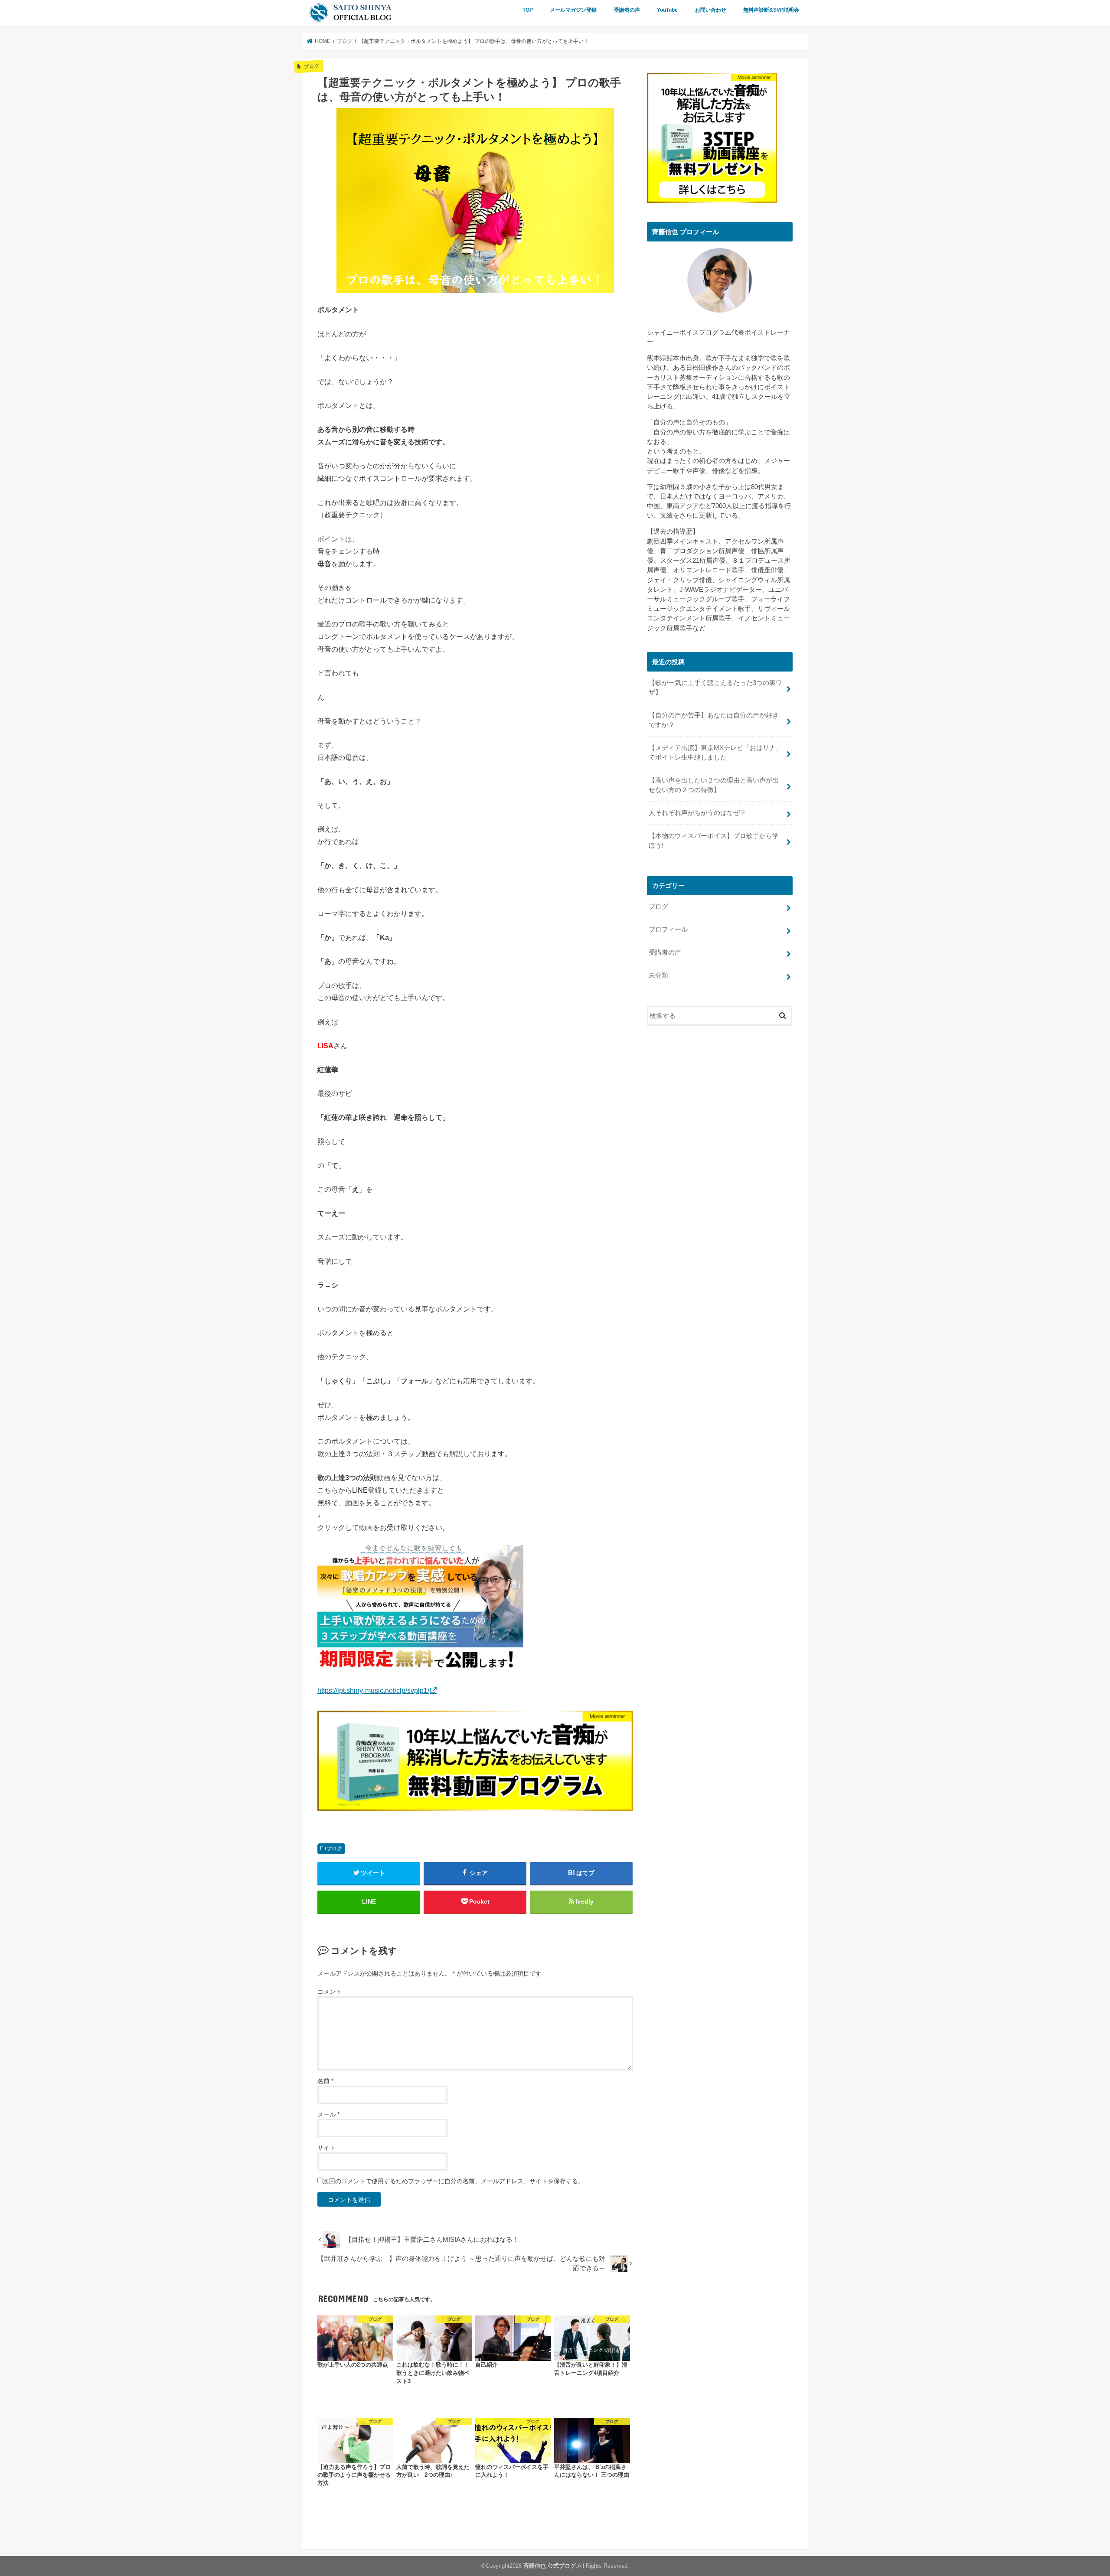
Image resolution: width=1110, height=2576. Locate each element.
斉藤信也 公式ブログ (550, 2566)
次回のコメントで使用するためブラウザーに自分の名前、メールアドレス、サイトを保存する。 (454, 2181)
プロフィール (668, 929)
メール (328, 2114)
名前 (325, 2081)
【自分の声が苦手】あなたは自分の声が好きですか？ (714, 720)
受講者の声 (627, 10)
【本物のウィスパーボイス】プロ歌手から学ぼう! (714, 841)
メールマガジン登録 (573, 10)
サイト (326, 2148)
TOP (528, 10)
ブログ (334, 1849)
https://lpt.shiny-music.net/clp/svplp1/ (373, 1690)
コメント (330, 1992)
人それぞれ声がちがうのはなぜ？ (697, 813)
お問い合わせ (711, 10)
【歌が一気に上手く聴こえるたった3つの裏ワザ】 (715, 688)
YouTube (667, 10)
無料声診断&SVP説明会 (771, 10)
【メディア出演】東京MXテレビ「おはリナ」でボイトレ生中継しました (715, 753)
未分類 (658, 975)
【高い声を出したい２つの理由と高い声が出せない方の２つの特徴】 (714, 785)
